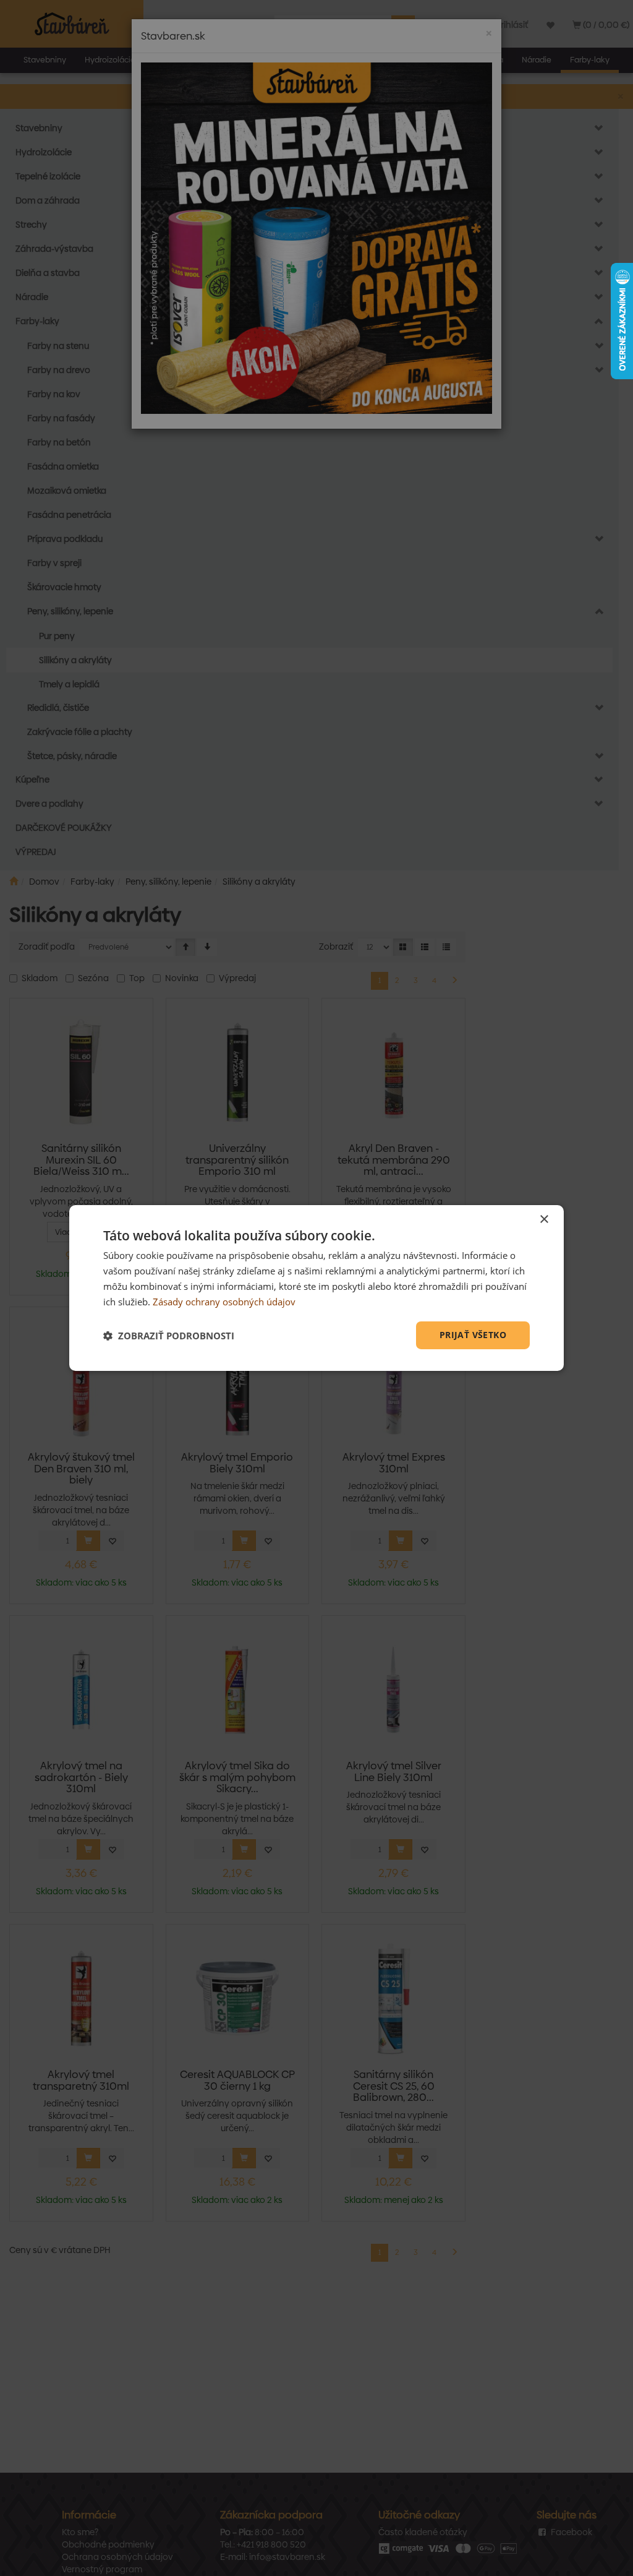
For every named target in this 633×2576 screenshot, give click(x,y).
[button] (169, 1336)
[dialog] (316, 1288)
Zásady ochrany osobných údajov (224, 1302)
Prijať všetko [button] (473, 1335)
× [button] (544, 1220)
